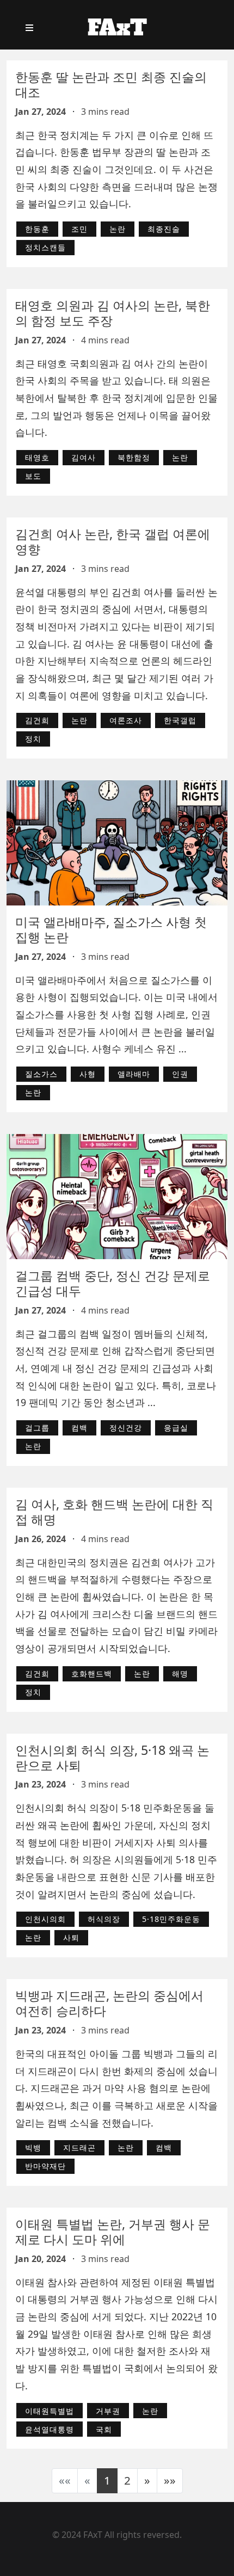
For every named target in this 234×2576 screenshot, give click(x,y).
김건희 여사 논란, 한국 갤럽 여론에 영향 (113, 541)
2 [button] (127, 2480)
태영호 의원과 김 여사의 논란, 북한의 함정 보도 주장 (113, 313)
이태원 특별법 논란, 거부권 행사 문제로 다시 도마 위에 (113, 2232)
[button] (147, 2481)
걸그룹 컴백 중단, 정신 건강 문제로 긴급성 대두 (113, 1283)
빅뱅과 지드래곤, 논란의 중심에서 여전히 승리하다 (109, 2003)
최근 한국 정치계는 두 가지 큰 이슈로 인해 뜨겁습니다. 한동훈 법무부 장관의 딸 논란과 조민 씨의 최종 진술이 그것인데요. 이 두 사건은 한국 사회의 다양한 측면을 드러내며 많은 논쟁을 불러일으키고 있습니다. (116, 170)
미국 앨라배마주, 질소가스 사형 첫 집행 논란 (111, 929)
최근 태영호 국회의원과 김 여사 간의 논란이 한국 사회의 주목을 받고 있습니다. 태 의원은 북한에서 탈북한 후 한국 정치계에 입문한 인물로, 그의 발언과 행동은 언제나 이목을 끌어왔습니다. (116, 398)
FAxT (117, 28)
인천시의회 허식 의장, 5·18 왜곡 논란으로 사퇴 (112, 1758)
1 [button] (107, 2480)
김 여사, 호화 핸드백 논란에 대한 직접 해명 (114, 1512)
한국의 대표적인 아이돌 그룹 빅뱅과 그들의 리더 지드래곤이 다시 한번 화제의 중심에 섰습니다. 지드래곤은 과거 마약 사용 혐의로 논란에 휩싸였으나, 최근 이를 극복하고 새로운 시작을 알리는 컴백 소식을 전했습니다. (116, 2088)
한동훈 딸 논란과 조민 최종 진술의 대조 (111, 84)
